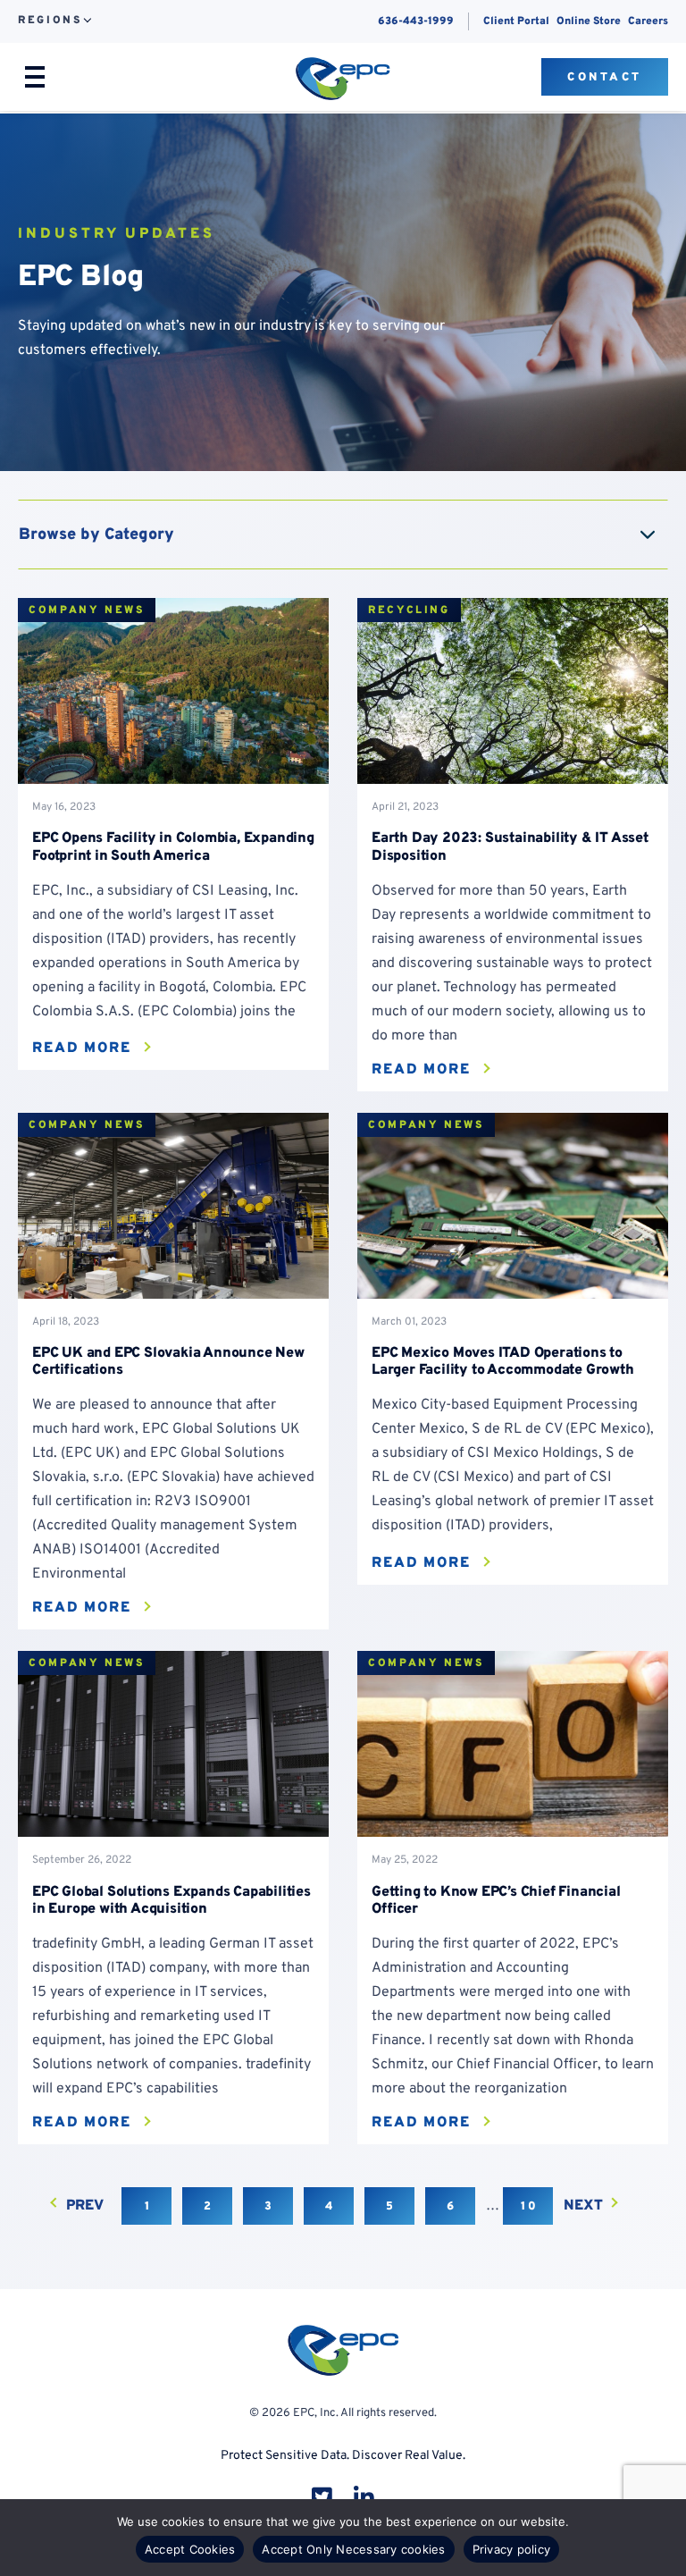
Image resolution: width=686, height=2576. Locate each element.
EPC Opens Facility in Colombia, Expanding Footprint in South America (173, 847)
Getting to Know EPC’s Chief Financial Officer (496, 1901)
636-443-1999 (416, 21)
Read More (82, 1048)
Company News (87, 610)
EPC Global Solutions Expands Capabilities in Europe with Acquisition (171, 1901)
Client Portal (516, 21)
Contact (605, 78)
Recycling (409, 610)
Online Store (589, 21)
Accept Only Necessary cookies (353, 2549)
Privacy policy (512, 2549)
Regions (50, 21)
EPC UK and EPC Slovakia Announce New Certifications (168, 1362)
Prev (85, 2206)
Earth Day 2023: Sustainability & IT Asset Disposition (510, 847)
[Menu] (35, 77)
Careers (648, 21)
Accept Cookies (190, 2549)
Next (583, 2206)
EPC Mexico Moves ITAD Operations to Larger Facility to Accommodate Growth (503, 1362)
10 (530, 2207)
